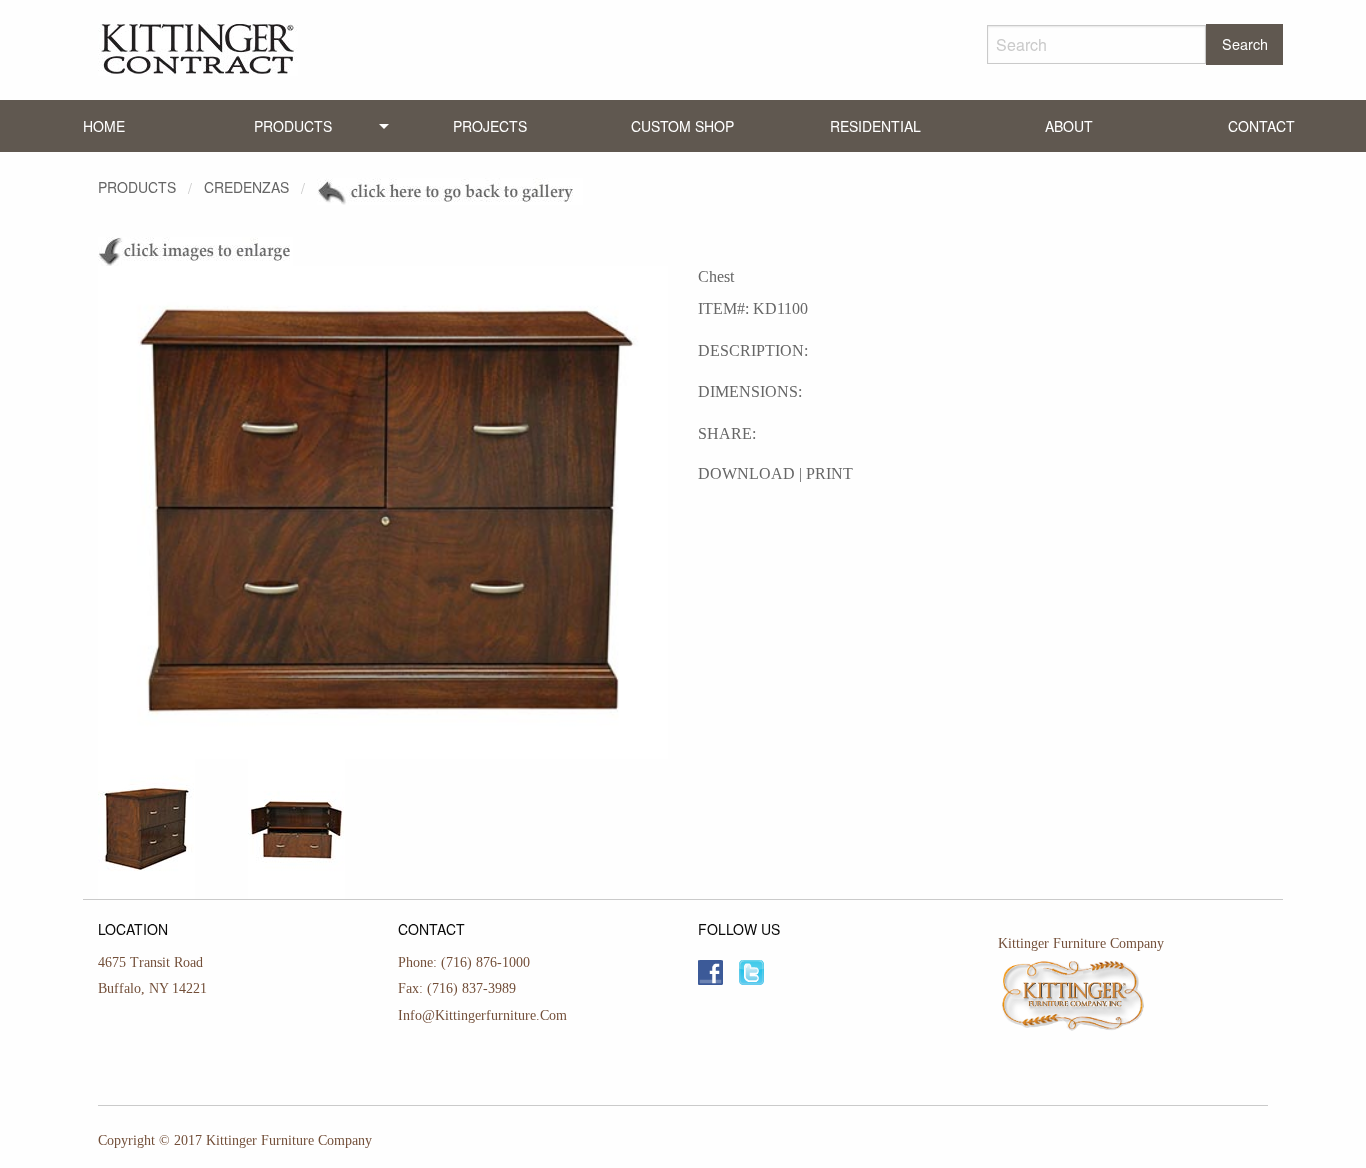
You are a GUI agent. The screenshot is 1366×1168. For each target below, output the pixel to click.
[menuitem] (104, 126)
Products (137, 187)
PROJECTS (490, 126)
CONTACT (1261, 126)
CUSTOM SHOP (682, 126)
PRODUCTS (293, 126)
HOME (104, 126)
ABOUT (1069, 126)
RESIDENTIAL (875, 126)
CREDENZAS (246, 187)
